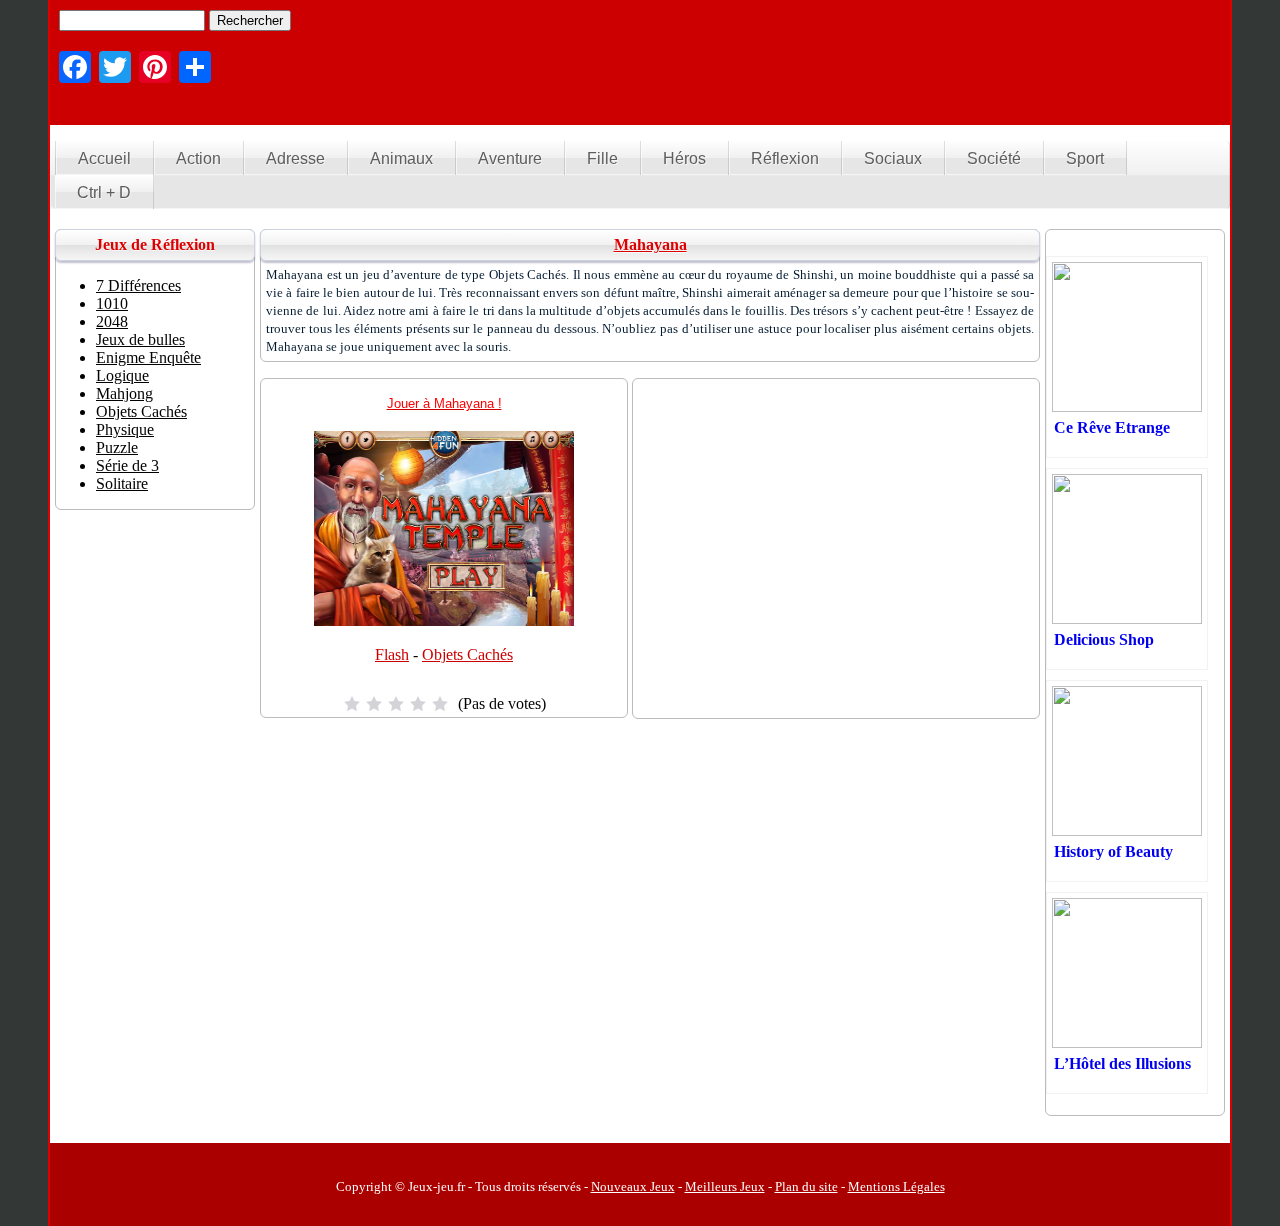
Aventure (510, 158)
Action (198, 158)
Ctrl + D (104, 192)
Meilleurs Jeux (725, 1186)
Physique (125, 429)
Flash (392, 654)
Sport (1085, 158)
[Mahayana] (444, 620)
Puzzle (117, 447)
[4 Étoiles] (418, 704)
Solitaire (122, 483)
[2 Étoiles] (374, 704)
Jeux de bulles (140, 339)
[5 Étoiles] (440, 704)
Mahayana (650, 244)
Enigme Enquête (148, 357)
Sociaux (893, 158)
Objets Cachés (467, 654)
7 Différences (138, 285)
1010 (112, 303)
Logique (122, 375)
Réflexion (785, 158)
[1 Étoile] (352, 704)
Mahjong (124, 393)
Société (994, 158)
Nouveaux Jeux (633, 1186)
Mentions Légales (896, 1186)
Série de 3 (127, 465)
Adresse (295, 158)
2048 (112, 321)
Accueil (104, 158)
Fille (602, 158)
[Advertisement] (856, 55)
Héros (684, 158)
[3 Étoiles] (396, 704)
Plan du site (806, 1186)
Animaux (401, 158)
